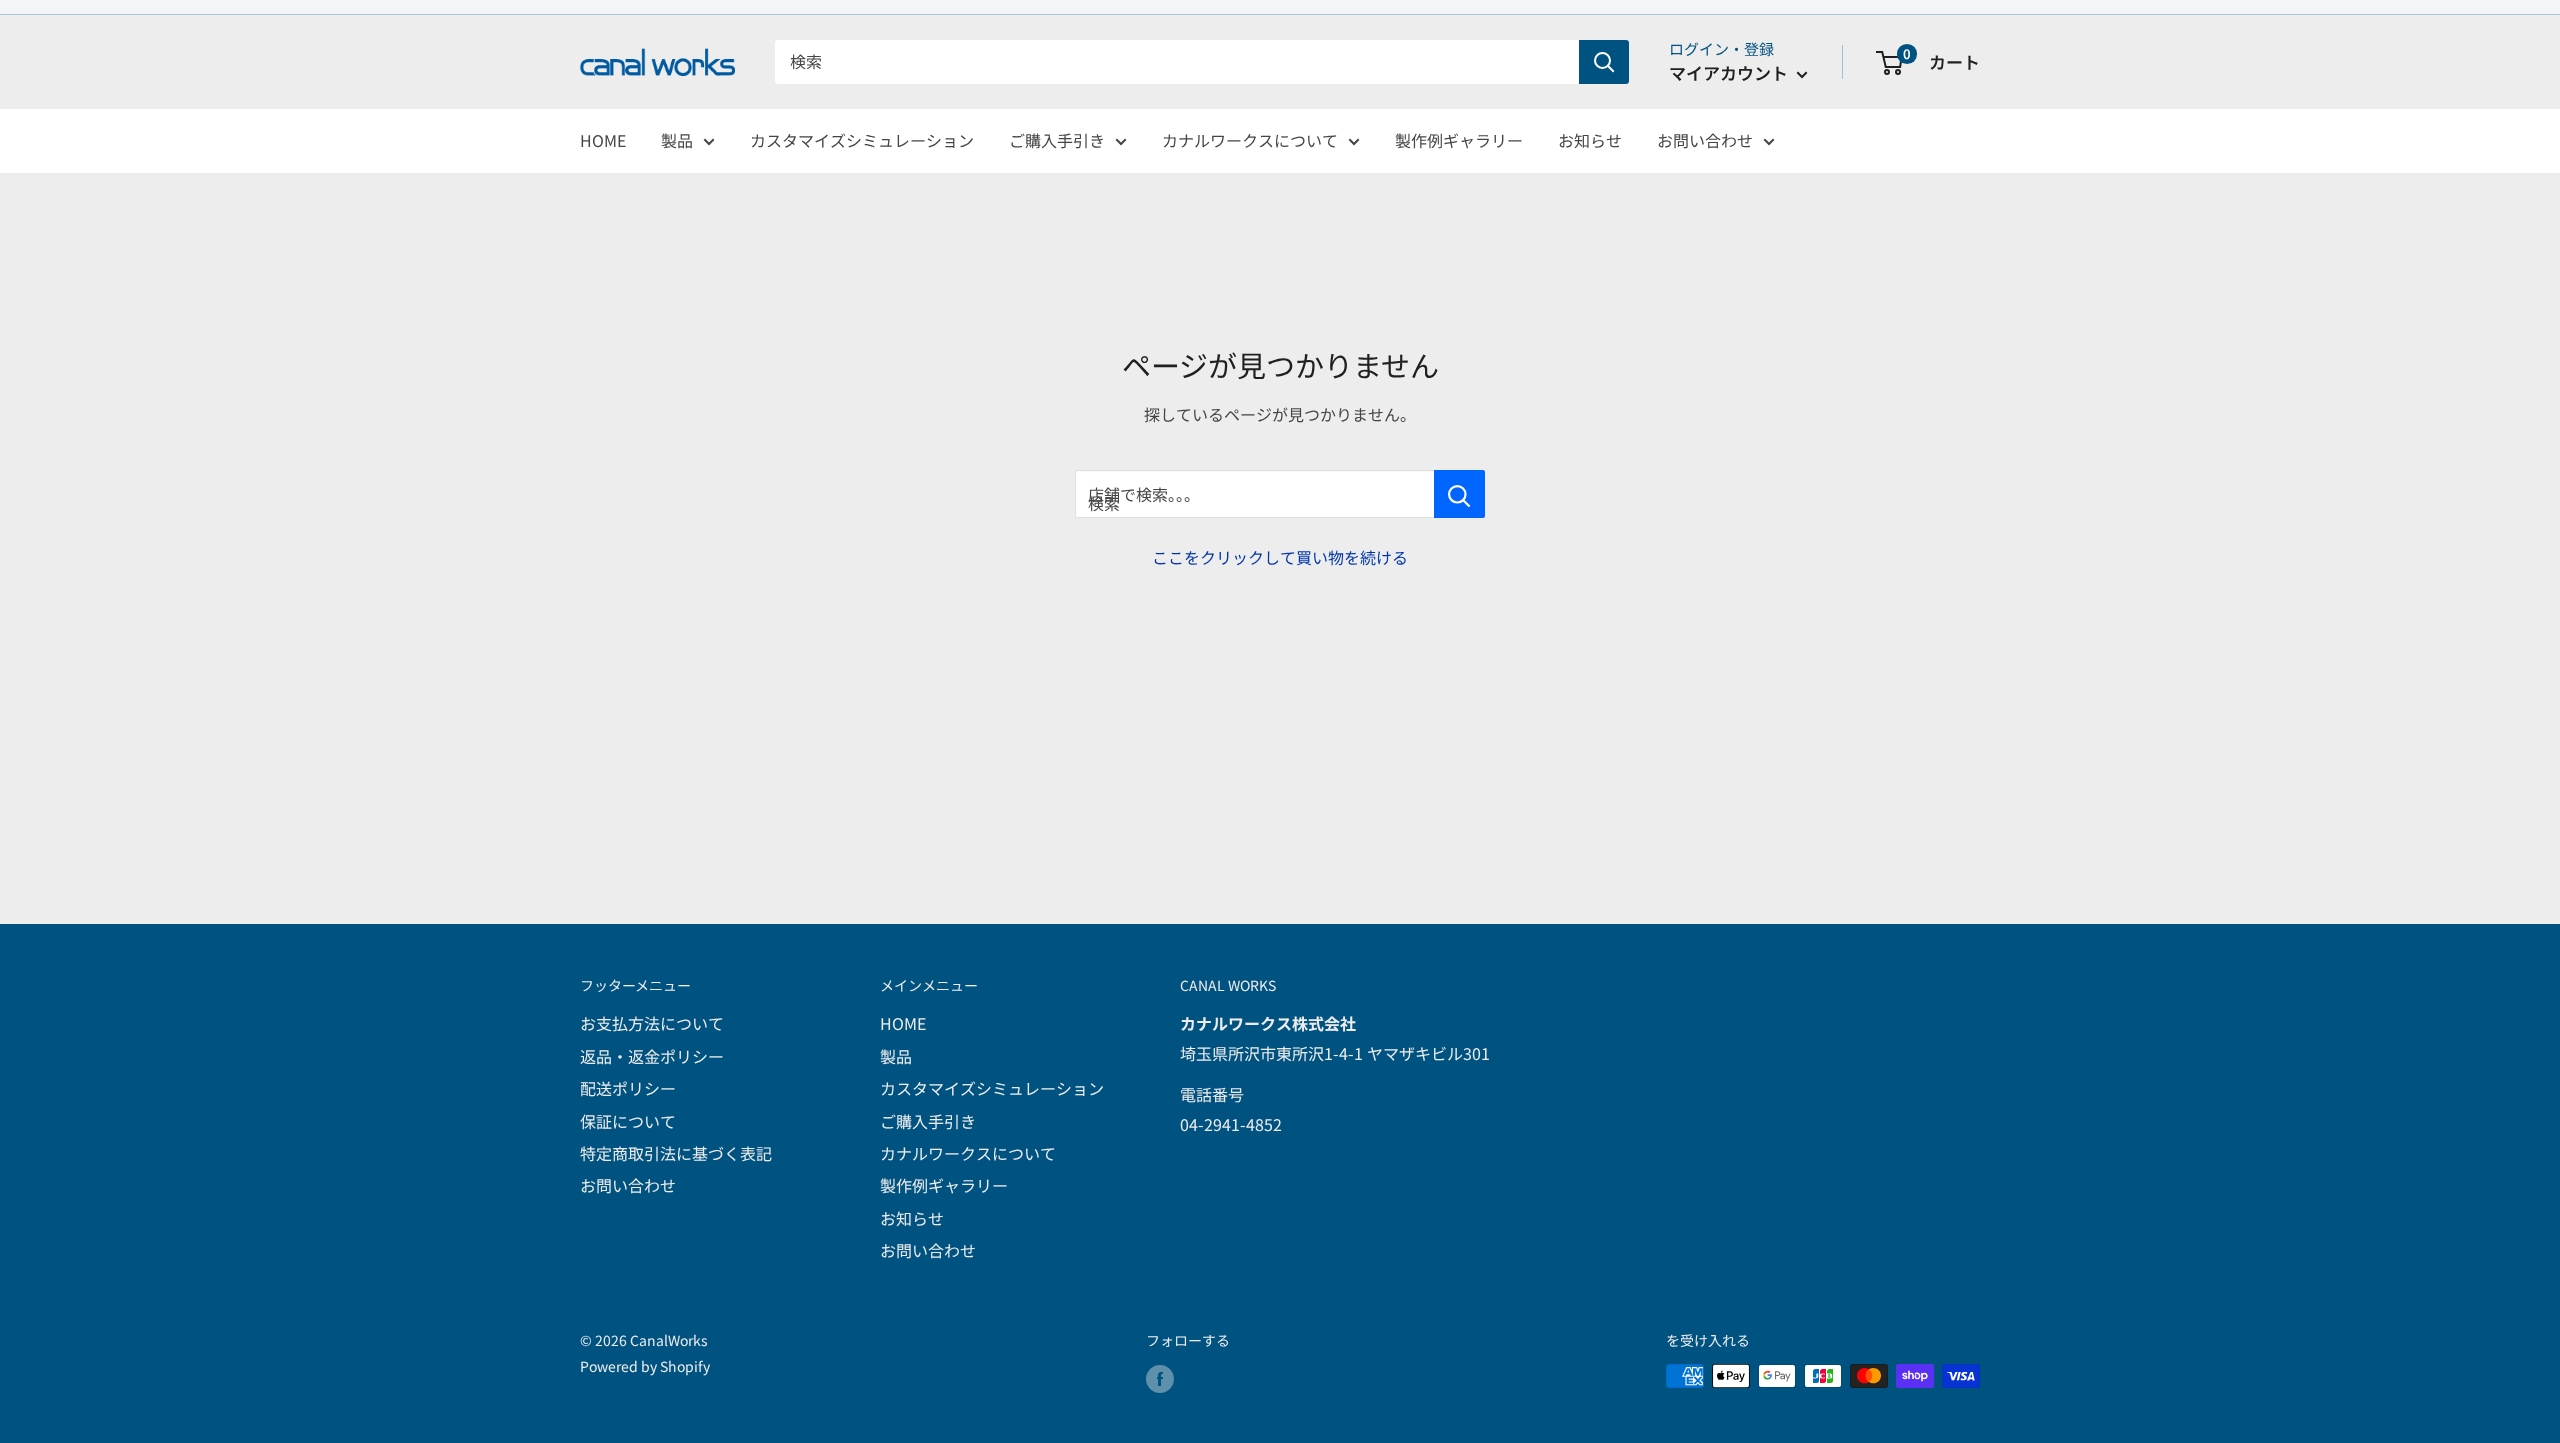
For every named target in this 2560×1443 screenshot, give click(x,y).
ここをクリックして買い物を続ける (1280, 557)
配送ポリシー (628, 1088)
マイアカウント (1730, 72)
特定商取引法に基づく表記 (676, 1153)
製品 (677, 140)
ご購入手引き (1057, 140)
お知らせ (1590, 140)
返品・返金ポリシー (652, 1056)
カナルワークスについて (1250, 140)
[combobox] (1177, 62)
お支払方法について (652, 1023)
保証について (628, 1121)
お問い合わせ (1705, 140)
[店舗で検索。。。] (1459, 494)
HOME (603, 140)
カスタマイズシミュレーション (862, 140)
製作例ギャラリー (1459, 140)
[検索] (1604, 62)
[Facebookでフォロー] (1160, 1378)
